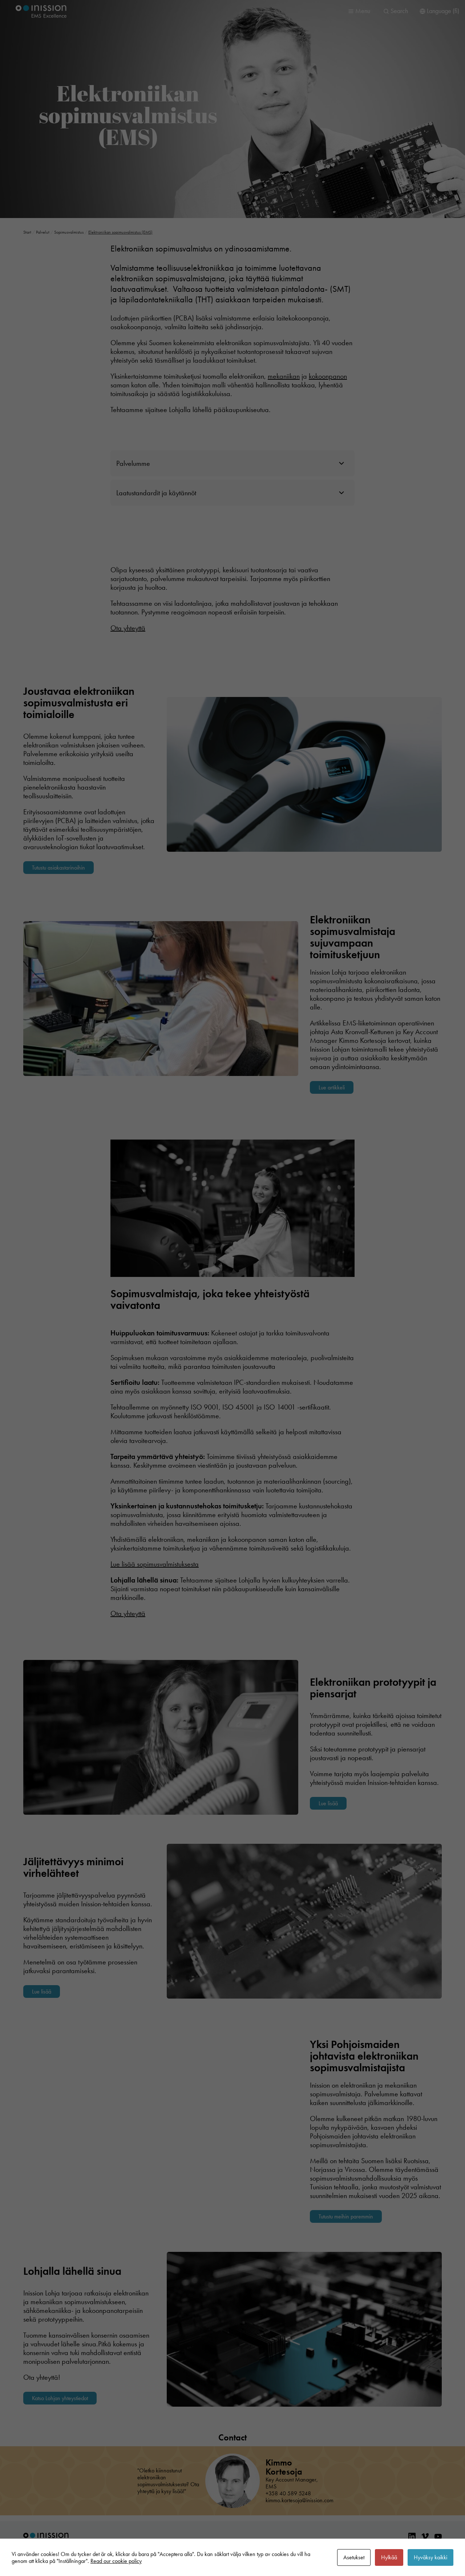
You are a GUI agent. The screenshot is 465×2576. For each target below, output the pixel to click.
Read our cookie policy (116, 2561)
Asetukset (354, 2557)
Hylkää (389, 2557)
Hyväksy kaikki (430, 2557)
